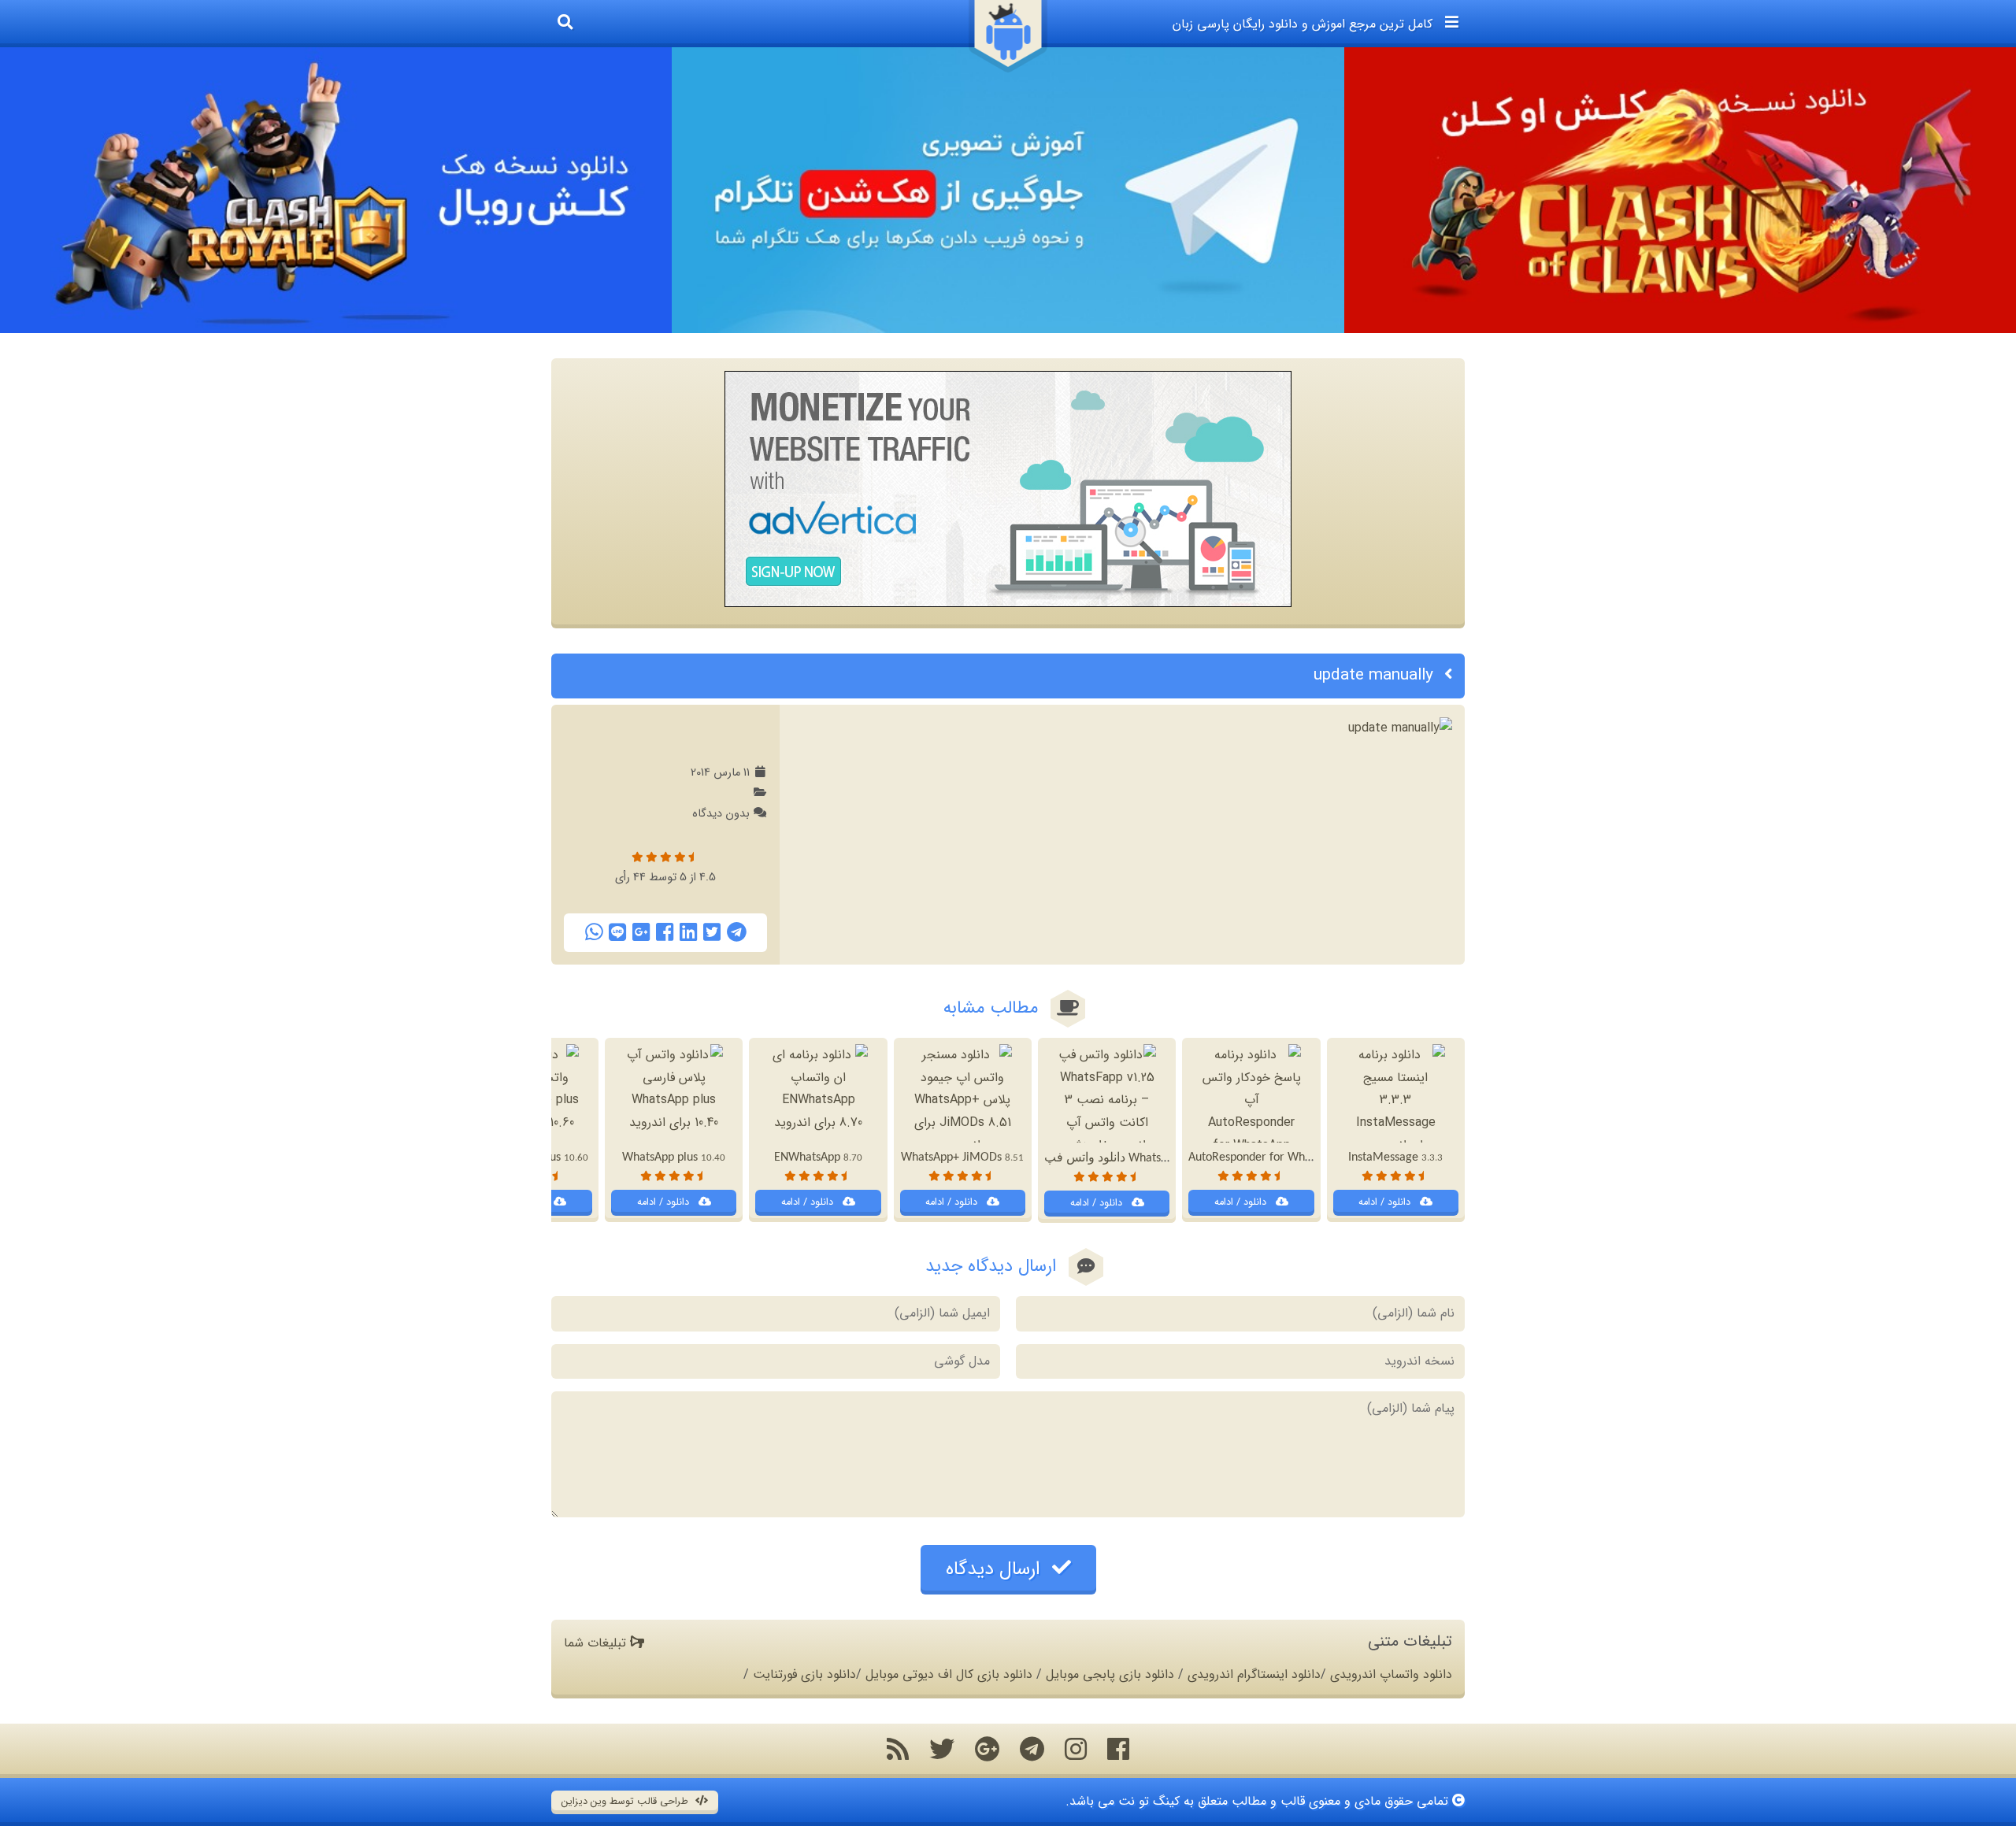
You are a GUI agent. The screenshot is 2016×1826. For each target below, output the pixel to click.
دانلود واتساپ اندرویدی (1391, 1674)
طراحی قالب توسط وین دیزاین (626, 1802)
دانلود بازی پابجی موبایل (1110, 1674)
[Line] (617, 932)
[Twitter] (712, 932)
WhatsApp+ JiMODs (962, 1157)
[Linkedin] (688, 932)
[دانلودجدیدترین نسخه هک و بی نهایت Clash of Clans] (1680, 190)
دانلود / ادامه (1386, 1202)
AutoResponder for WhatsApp (1276, 1157)
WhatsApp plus (674, 1157)
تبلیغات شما (597, 1643)
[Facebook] (665, 932)
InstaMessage (1395, 1157)
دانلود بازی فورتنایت (804, 1674)
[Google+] (641, 932)
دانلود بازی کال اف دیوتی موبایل (949, 1674)
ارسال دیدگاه (996, 1569)
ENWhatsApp (818, 1157)
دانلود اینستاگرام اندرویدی (1254, 1674)
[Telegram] (737, 932)
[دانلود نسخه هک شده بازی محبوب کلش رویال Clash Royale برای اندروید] (336, 190)
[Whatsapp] (594, 932)
